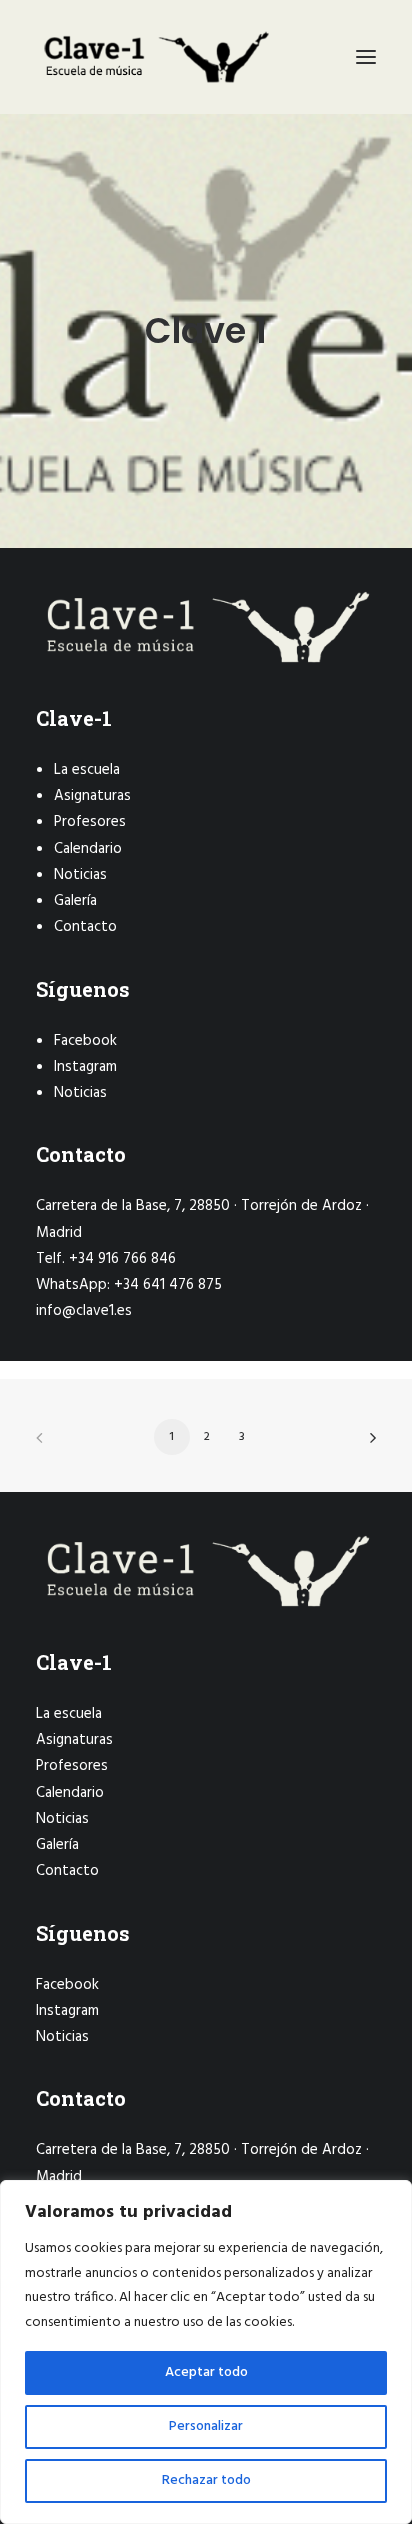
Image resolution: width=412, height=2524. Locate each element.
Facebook (85, 1041)
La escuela (87, 770)
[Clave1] (154, 57)
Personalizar (206, 2426)
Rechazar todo (206, 2480)
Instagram (85, 1067)
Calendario (88, 849)
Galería (75, 901)
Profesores (90, 822)
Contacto (85, 927)
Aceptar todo (206, 2372)
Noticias (80, 875)
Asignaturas (92, 796)
